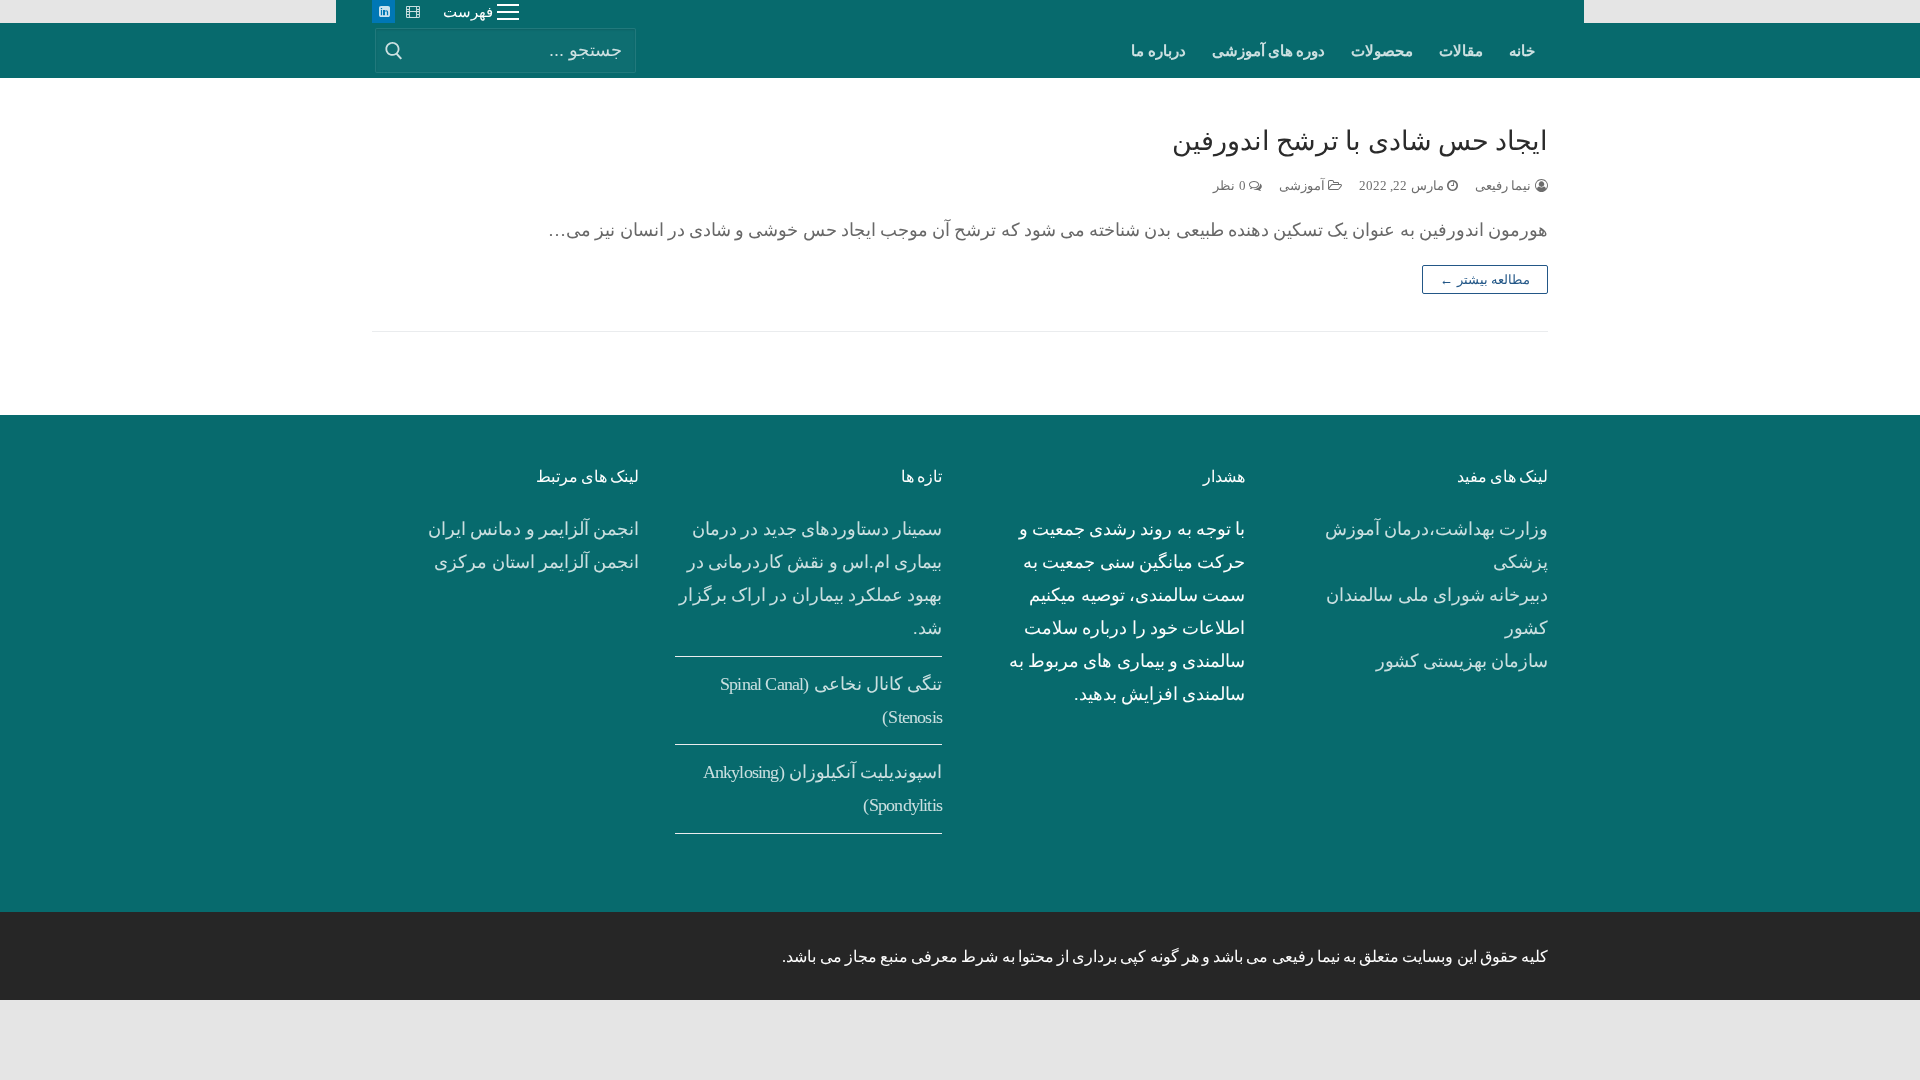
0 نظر (1231, 185)
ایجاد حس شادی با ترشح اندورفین (1360, 141)
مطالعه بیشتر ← (1485, 279)
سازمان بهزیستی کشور (1462, 661)
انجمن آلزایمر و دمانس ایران (533, 529)
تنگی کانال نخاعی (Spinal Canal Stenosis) (831, 700)
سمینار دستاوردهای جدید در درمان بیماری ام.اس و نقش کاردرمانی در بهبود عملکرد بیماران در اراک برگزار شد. (810, 578)
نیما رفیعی (1505, 185)
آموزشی (1304, 185)
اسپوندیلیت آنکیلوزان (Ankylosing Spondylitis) (822, 788)
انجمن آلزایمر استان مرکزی (536, 562)
